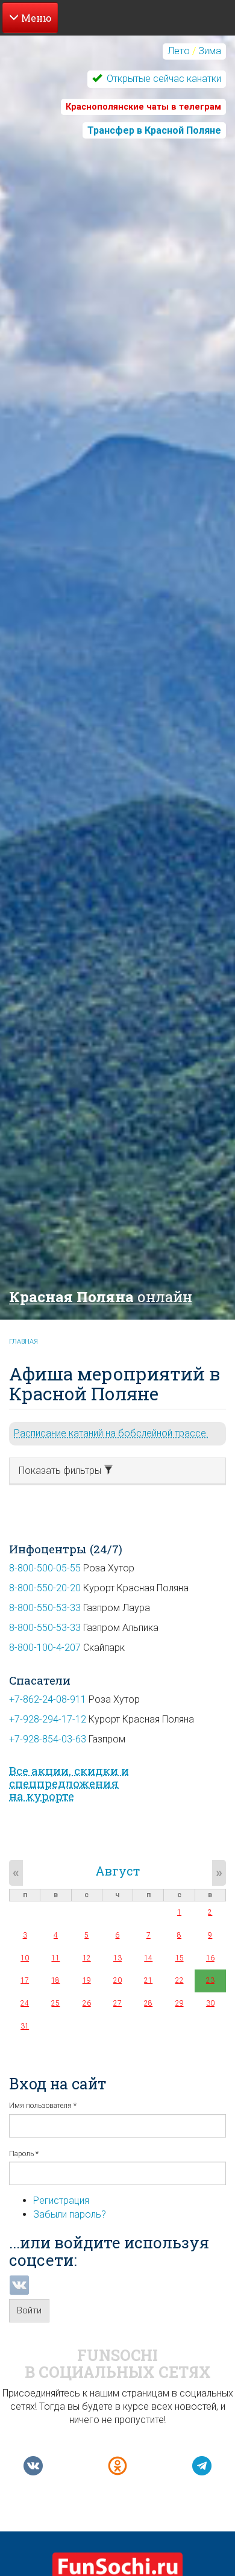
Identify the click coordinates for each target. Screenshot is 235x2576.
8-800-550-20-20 (45, 1588)
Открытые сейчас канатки (163, 79)
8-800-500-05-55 (45, 1568)
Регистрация (61, 2200)
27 (117, 2003)
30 (210, 2003)
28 (148, 2003)
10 (25, 1958)
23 (210, 1980)
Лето (179, 51)
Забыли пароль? (70, 2214)
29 (180, 2003)
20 (117, 1980)
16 (210, 1958)
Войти (29, 2310)
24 (25, 2003)
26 (87, 2003)
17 (25, 1980)
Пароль (24, 2154)
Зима (210, 51)
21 (148, 1980)
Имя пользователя (43, 2106)
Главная (23, 1342)
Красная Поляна (101, 1297)
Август (117, 1871)
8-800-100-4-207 (45, 1648)
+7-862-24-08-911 (48, 1699)
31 (25, 2026)
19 (87, 1980)
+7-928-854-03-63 (48, 1739)
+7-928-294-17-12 (48, 1719)
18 (55, 1980)
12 (87, 1958)
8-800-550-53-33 (45, 1608)
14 (148, 1958)
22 (180, 1980)
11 (55, 1958)
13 (117, 1958)
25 (55, 2003)
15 (180, 1958)
